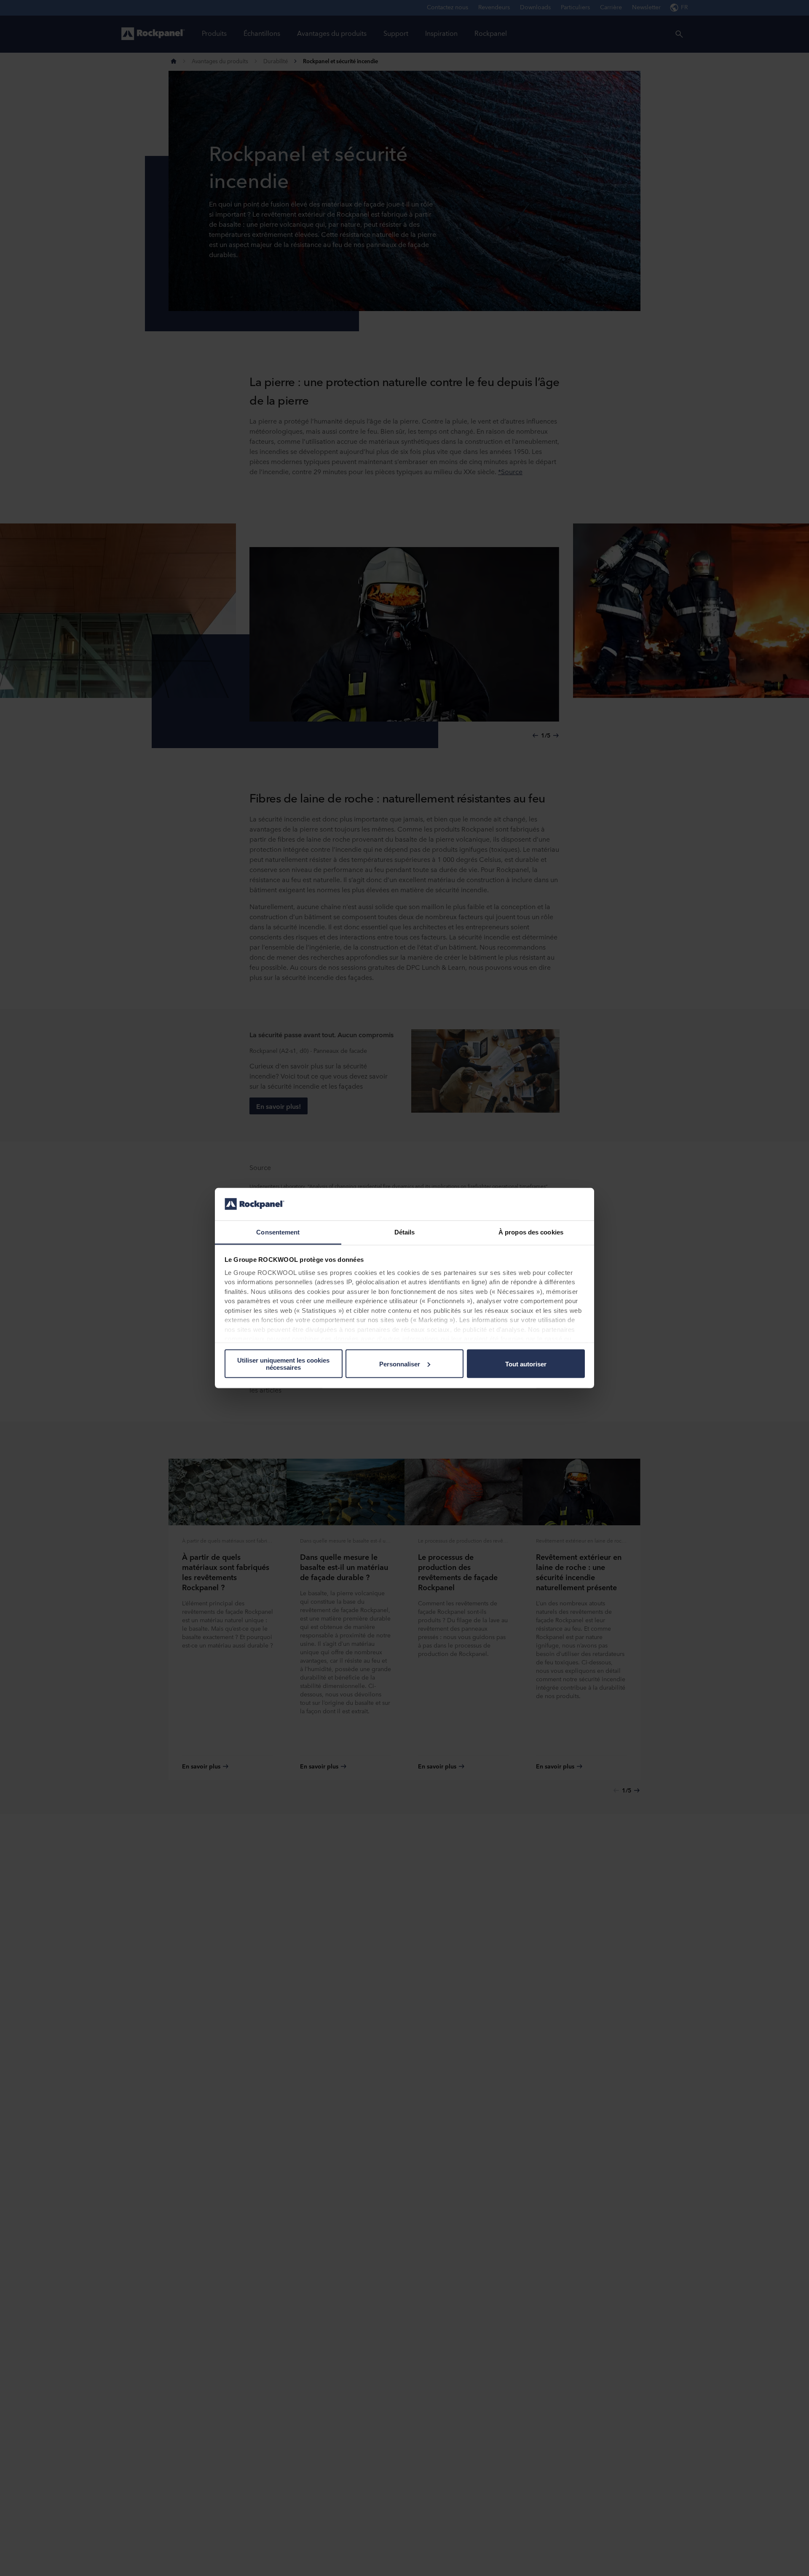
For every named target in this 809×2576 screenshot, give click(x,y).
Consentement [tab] (278, 1232)
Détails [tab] (405, 1232)
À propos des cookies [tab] (531, 1232)
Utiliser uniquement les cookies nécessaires (283, 1364)
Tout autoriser (526, 1364)
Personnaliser (400, 1364)
